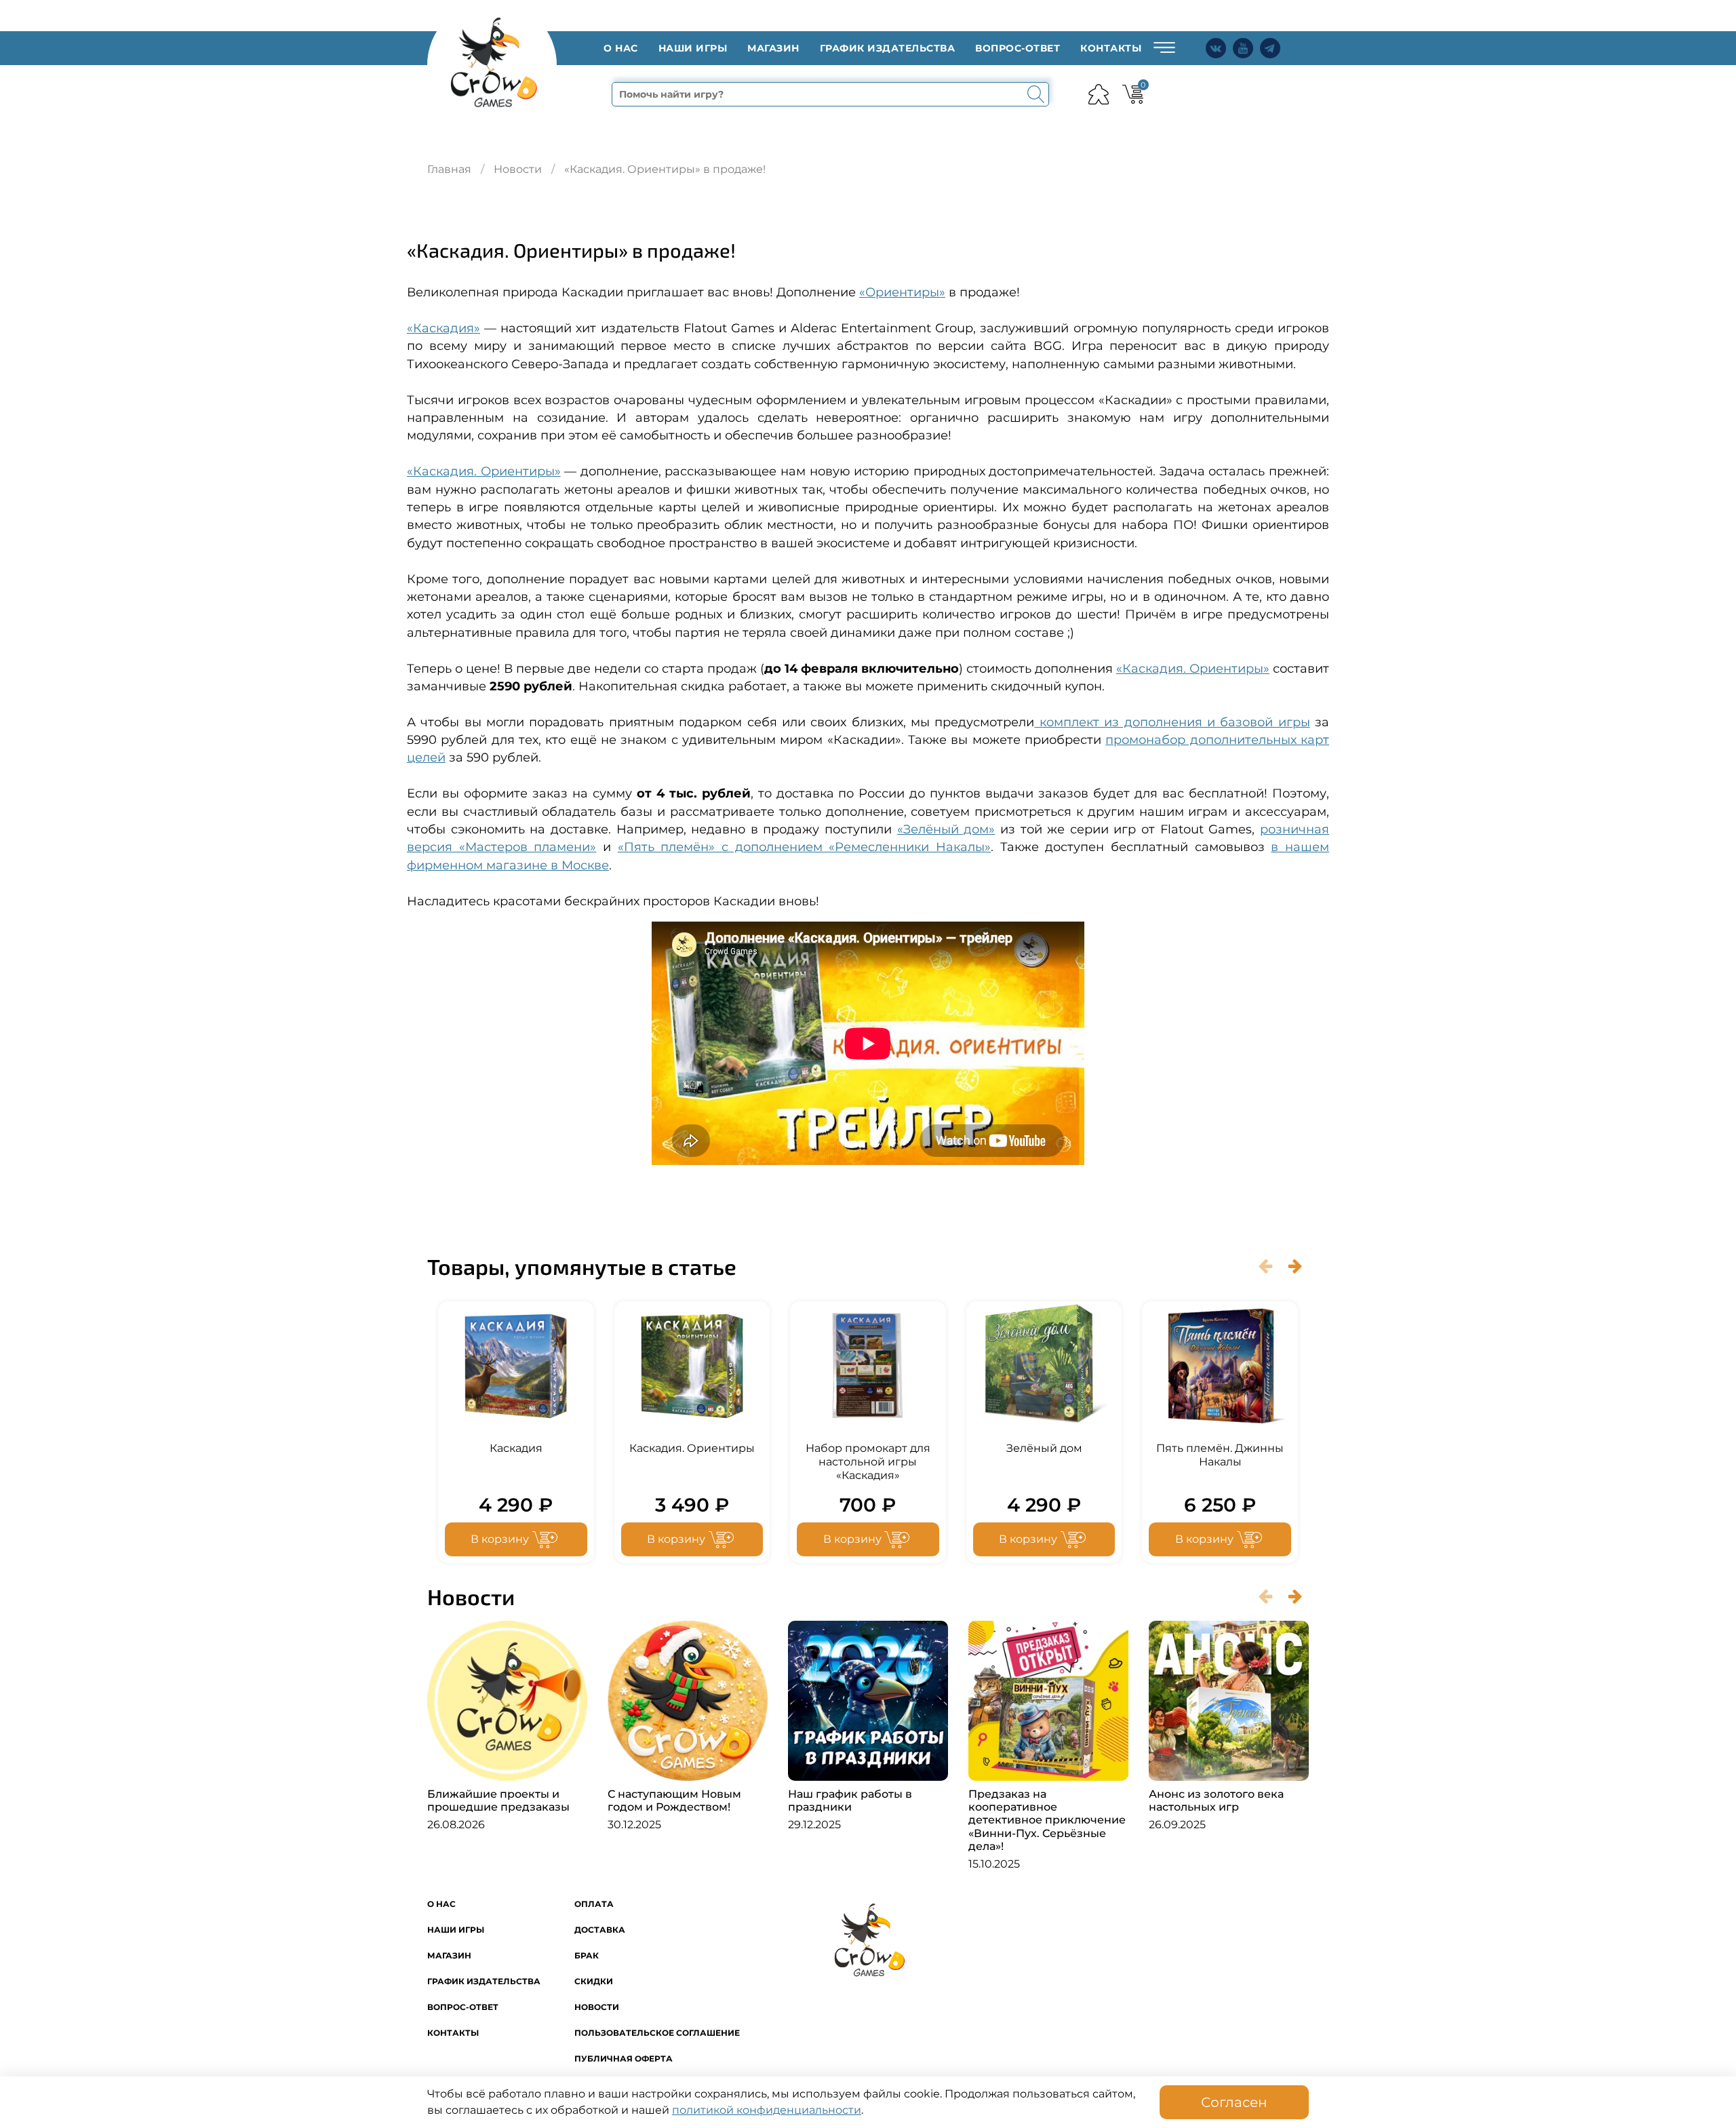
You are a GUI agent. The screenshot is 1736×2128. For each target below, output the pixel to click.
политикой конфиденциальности (767, 2110)
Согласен (1234, 2102)
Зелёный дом (1044, 1448)
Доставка (600, 1930)
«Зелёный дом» (946, 829)
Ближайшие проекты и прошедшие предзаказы (498, 1800)
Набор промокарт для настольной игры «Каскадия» (868, 1462)
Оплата (594, 1904)
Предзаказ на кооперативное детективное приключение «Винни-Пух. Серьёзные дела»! (1047, 1820)
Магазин (773, 48)
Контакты (1111, 48)
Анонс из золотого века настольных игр (1216, 1800)
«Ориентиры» (902, 292)
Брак (587, 1955)
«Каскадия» (443, 328)
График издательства (888, 48)
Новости (518, 169)
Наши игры (693, 48)
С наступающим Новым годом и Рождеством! (674, 1800)
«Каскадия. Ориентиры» (484, 471)
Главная (449, 169)
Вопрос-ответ (1018, 48)
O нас (621, 48)
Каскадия (516, 1448)
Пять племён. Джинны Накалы (1220, 1455)
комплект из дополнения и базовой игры (1172, 722)
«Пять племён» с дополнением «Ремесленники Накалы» (804, 847)
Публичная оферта (624, 2058)
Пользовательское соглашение (657, 2033)
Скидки (594, 1981)
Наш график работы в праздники (850, 1800)
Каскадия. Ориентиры (692, 1448)
